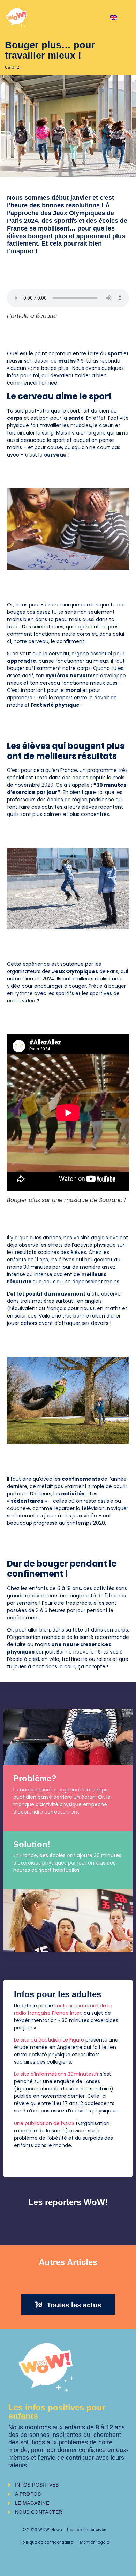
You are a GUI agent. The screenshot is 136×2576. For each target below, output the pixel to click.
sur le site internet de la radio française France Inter (63, 2009)
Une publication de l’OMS (44, 2123)
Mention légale (95, 2542)
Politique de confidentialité (47, 2542)
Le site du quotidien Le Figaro (49, 2040)
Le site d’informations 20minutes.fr (56, 2074)
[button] (68, 2305)
